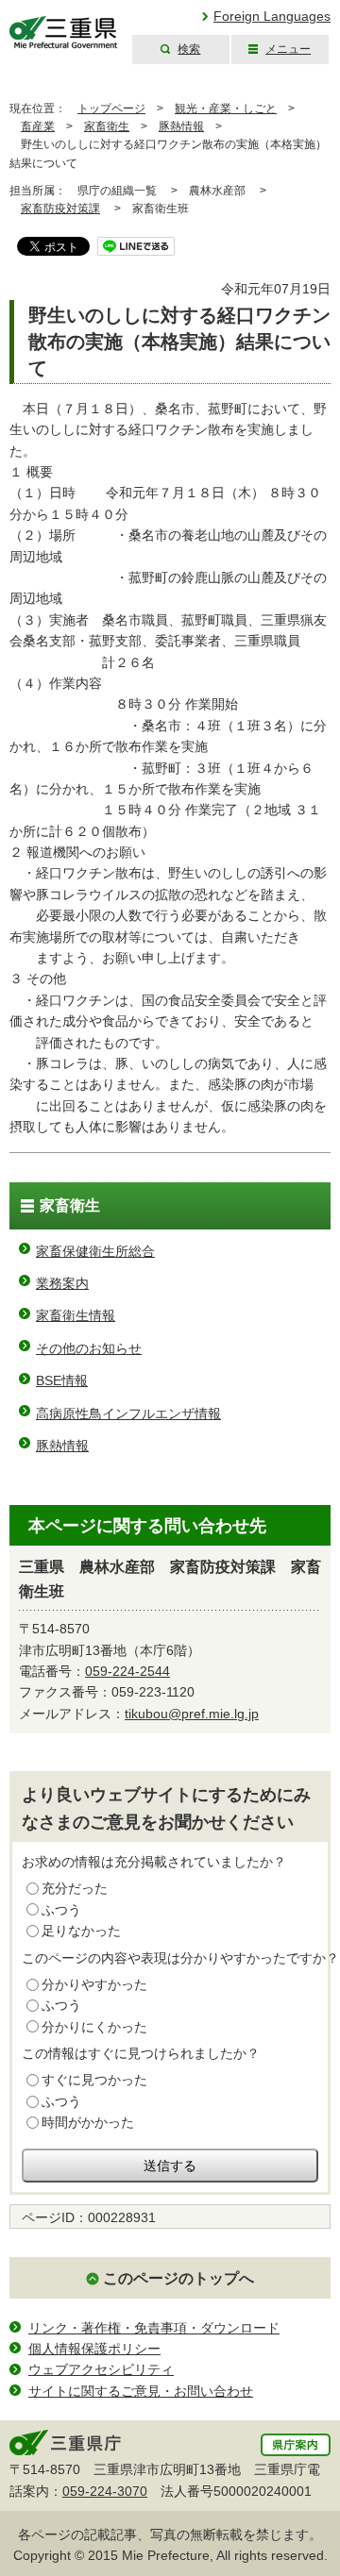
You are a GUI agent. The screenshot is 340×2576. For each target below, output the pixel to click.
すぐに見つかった (94, 2080)
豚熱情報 (181, 126)
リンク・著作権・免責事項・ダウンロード (154, 2328)
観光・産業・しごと (226, 109)
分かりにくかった (94, 2027)
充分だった (75, 1888)
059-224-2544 (127, 1671)
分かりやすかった (94, 1984)
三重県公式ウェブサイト (64, 33)
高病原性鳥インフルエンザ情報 (128, 1413)
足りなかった (81, 1931)
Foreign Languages (272, 16)
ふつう (61, 1910)
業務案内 (62, 1283)
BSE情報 (62, 1380)
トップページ (111, 109)
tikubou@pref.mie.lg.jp (192, 1714)
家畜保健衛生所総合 (95, 1251)
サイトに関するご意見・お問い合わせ (141, 2391)
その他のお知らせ (89, 1348)
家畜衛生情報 (76, 1315)
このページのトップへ (178, 2278)
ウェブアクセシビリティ (101, 2369)
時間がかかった (88, 2122)
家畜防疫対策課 (60, 209)
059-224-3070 (105, 2491)
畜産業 (38, 126)
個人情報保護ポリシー (94, 2349)
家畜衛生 (107, 126)
